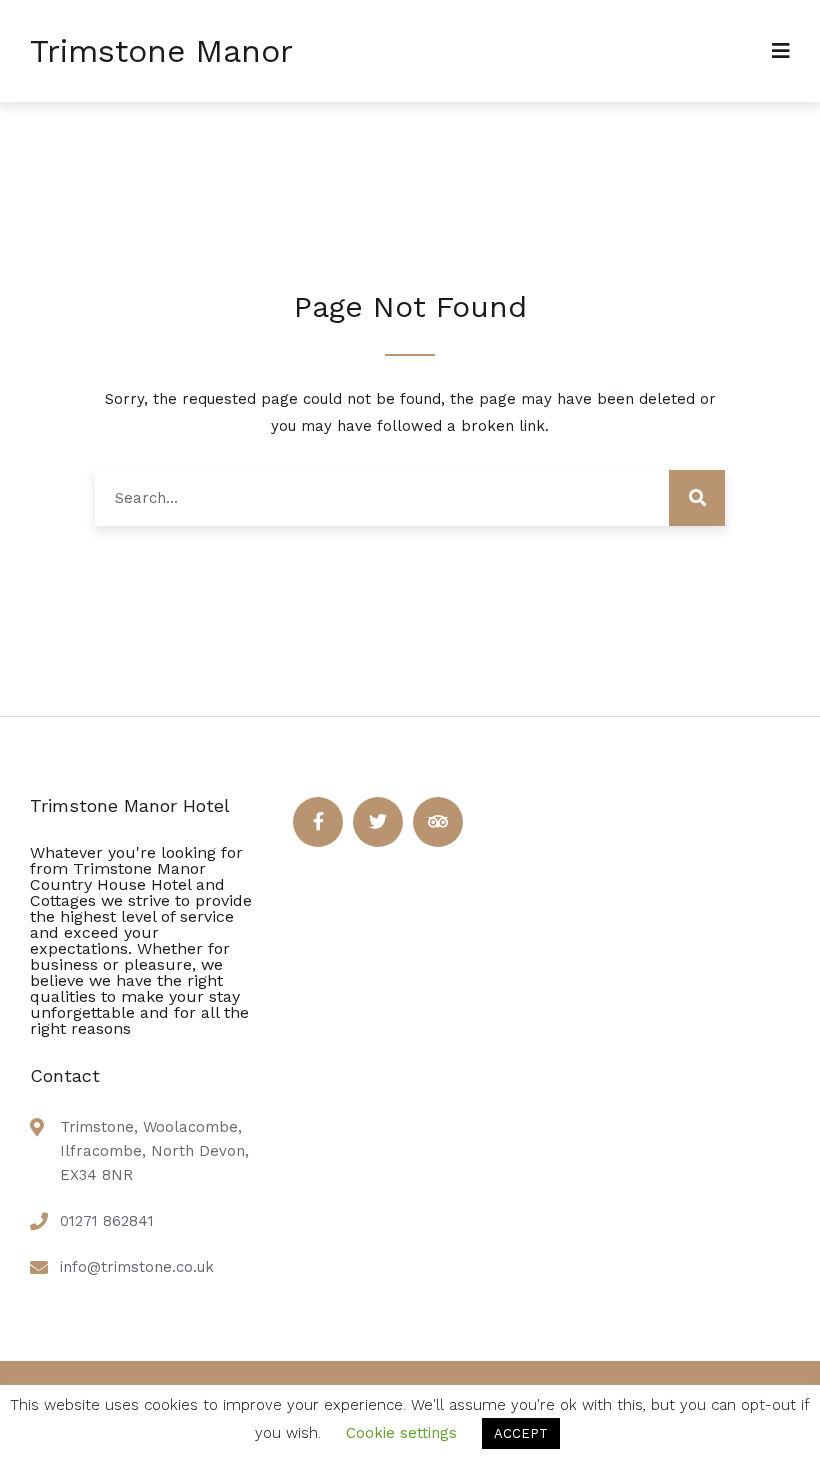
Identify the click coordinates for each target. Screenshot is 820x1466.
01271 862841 (107, 1221)
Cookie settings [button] (401, 1433)
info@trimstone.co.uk (137, 1267)
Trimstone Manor (161, 51)
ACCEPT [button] (521, 1433)
